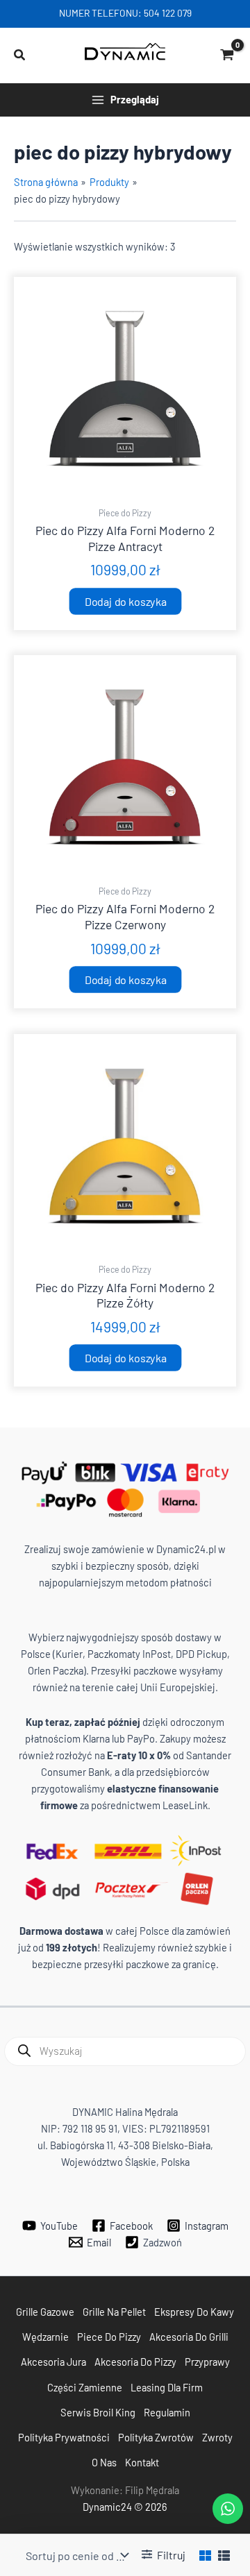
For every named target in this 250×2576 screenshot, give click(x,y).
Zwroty (217, 2437)
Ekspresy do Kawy (194, 2312)
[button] (20, 55)
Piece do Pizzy (109, 2337)
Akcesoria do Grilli (189, 2337)
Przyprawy (207, 2362)
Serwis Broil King (98, 2412)
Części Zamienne (85, 2387)
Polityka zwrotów (156, 2437)
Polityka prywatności (64, 2437)
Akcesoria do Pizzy (135, 2362)
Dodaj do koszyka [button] (125, 601)
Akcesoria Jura (53, 2362)
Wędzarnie (45, 2337)
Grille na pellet (114, 2312)
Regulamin (167, 2412)
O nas (104, 2462)
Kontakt (142, 2462)
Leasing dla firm (167, 2387)
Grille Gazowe (45, 2312)
